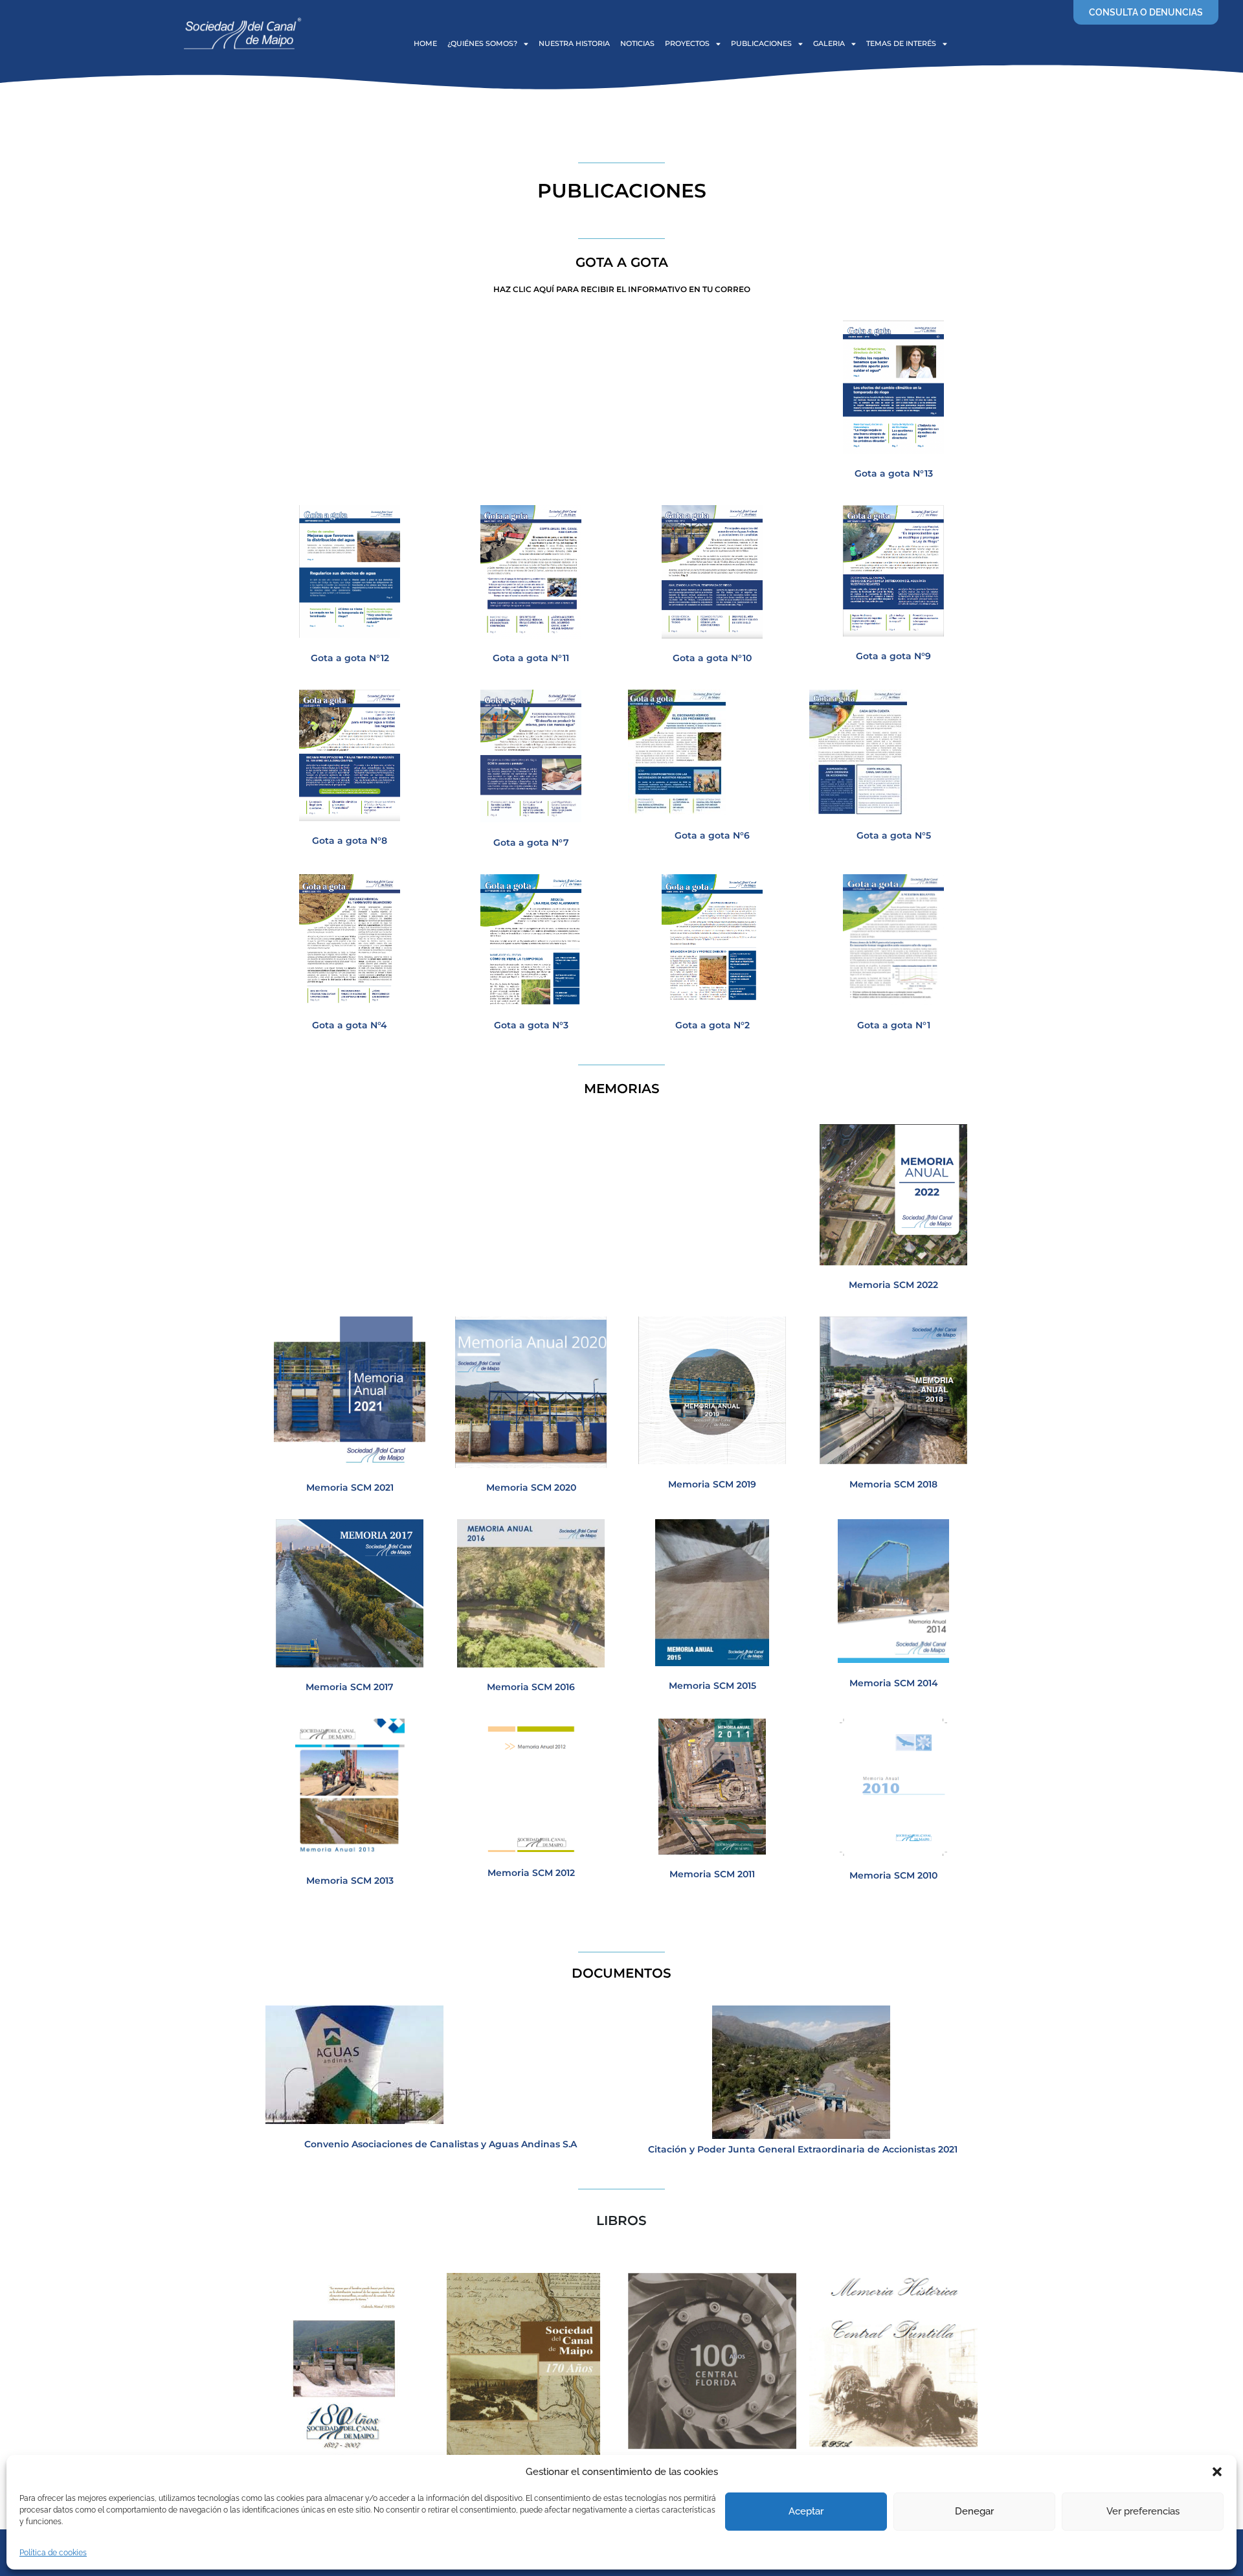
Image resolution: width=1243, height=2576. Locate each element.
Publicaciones (761, 43)
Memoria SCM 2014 (894, 1683)
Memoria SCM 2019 (712, 1484)
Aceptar (806, 2511)
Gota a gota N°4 (350, 1025)
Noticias (637, 43)
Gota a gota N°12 (350, 658)
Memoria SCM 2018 (893, 1484)
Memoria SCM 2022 (893, 1285)
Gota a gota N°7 (531, 842)
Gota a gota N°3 (531, 1025)
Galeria (829, 43)
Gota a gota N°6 (712, 835)
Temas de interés (901, 43)
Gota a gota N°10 (712, 658)
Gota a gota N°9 (893, 656)
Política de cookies (53, 2553)
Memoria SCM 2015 (712, 1686)
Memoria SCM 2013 (350, 1881)
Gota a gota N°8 (350, 841)
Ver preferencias (1143, 2511)
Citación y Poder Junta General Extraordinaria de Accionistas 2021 (803, 2149)
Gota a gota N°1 (894, 1025)
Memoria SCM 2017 (350, 1687)
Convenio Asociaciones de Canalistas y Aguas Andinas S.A (441, 2144)
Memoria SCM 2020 (531, 1487)
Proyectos (687, 43)
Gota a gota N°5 (894, 835)
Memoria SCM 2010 (893, 1875)
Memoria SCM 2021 (350, 1487)
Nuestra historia (574, 43)
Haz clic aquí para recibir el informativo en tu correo (622, 289)
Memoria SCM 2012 (531, 1873)
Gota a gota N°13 (894, 473)
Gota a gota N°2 (712, 1025)
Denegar (974, 2511)
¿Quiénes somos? (482, 43)
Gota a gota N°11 (531, 658)
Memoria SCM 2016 (531, 1687)
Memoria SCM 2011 (712, 1874)
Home (425, 43)
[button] (1217, 2472)
